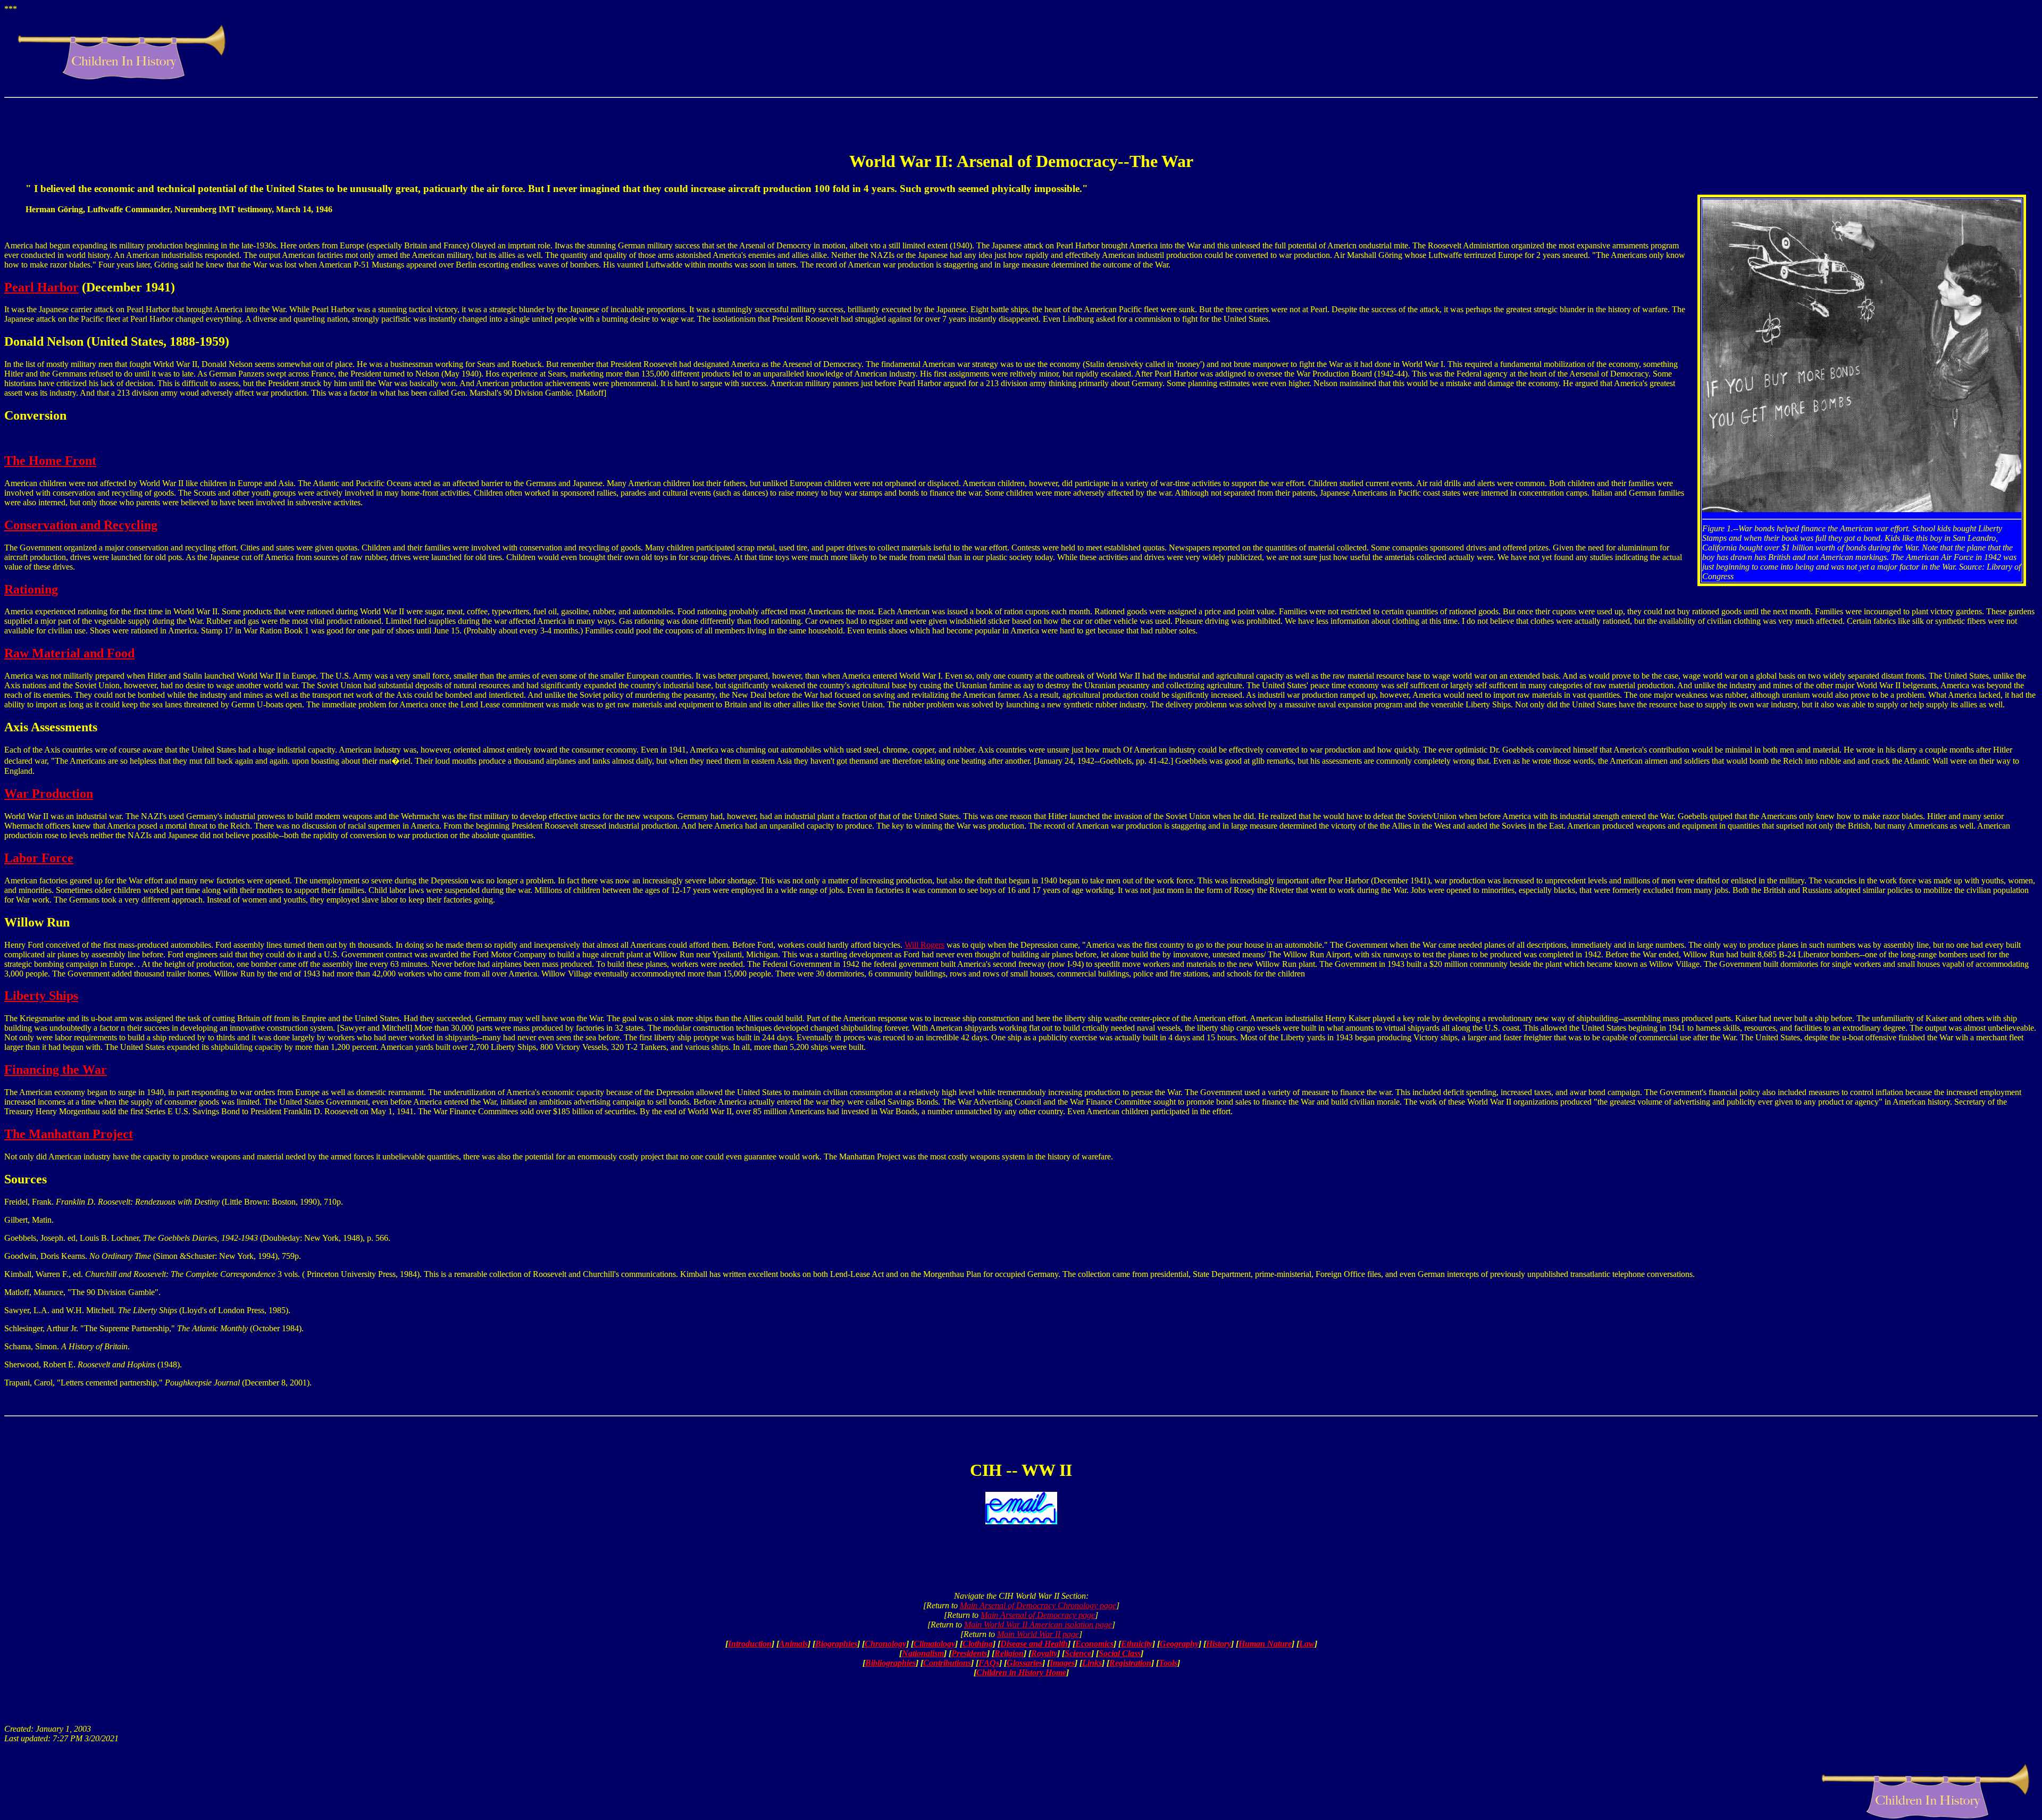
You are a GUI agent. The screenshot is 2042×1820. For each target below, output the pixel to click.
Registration (1130, 1663)
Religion (1009, 1653)
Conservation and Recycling (81, 525)
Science (1078, 1653)
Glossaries (1024, 1663)
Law (1307, 1644)
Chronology (885, 1644)
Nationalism (923, 1653)
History (1219, 1644)
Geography (1179, 1644)
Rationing (31, 589)
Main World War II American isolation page (1038, 1625)
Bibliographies (890, 1663)
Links (1092, 1663)
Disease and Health (1034, 1644)
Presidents (969, 1653)
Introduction (750, 1644)
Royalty (1044, 1653)
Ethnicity (1137, 1644)
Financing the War (56, 1070)
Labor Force (39, 858)
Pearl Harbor (41, 287)
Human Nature (1265, 1644)
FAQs (989, 1663)
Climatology (934, 1644)
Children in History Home (1021, 1672)
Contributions (947, 1663)
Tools (1168, 1663)
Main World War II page (1038, 1634)
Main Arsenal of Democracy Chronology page (1038, 1605)
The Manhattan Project (69, 1134)
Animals (793, 1644)
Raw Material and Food (69, 653)
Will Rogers (924, 945)
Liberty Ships (41, 996)
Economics (1094, 1644)
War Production (49, 794)
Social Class (1120, 1653)
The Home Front (50, 461)
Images (1062, 1663)
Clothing (978, 1644)
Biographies (836, 1644)
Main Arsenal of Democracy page (1038, 1615)
